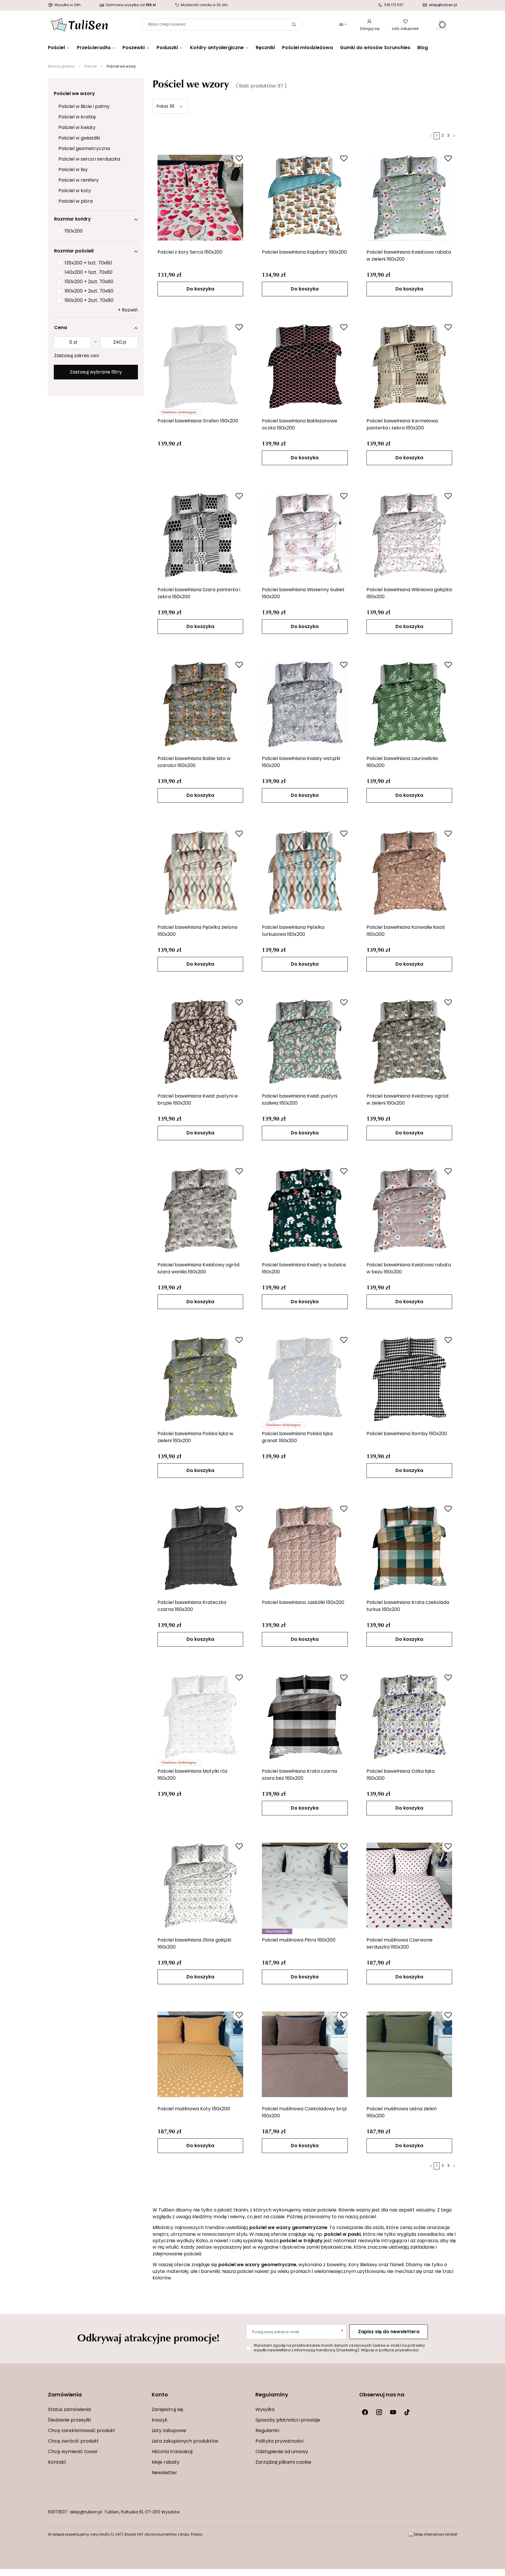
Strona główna (61, 67)
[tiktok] (407, 2412)
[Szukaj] (294, 25)
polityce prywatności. (399, 2350)
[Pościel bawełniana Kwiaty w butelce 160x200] (305, 1210)
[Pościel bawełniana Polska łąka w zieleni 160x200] (200, 1379)
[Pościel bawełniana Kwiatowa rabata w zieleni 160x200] (409, 197)
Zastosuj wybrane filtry (96, 372)
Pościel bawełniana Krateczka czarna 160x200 (192, 1606)
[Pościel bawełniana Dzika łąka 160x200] (409, 1717)
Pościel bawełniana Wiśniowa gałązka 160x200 (409, 594)
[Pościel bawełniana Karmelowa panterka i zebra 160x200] (409, 366)
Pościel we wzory (74, 94)
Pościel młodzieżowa (307, 48)
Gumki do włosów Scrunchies (375, 48)
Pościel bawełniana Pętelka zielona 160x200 (197, 931)
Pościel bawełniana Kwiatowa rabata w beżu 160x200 (409, 1269)
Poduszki (167, 48)
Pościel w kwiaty (77, 128)
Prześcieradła (94, 48)
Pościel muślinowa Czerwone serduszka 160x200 (399, 1944)
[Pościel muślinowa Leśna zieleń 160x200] (409, 2054)
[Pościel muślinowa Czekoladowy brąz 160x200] (305, 2054)
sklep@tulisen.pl (86, 2512)
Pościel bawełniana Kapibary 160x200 (304, 252)
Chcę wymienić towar (73, 2452)
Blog (423, 48)
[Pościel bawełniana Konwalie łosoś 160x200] (409, 873)
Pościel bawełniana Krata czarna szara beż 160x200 (299, 1775)
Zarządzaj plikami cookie (283, 2462)
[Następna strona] (454, 136)
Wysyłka (265, 2410)
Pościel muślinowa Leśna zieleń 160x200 (402, 2113)
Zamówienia (65, 2395)
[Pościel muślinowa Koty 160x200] (200, 2054)
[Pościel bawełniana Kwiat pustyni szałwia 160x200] (305, 1041)
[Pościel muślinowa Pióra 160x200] (305, 1885)
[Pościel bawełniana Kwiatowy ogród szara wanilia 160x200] (200, 1210)
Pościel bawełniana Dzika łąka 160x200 (401, 1775)
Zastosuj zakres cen (77, 356)
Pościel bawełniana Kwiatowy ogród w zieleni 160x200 (407, 1100)
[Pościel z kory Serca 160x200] (200, 197)
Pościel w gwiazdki (79, 138)
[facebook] (365, 2412)
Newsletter (164, 2473)
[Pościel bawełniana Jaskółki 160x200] (305, 1548)
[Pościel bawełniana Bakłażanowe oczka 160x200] (305, 366)
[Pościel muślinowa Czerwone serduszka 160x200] (409, 1885)
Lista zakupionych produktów (185, 2441)
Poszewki (134, 48)
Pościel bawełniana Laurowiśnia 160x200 (402, 762)
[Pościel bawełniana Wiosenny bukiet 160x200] (305, 535)
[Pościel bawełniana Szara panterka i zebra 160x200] (200, 535)
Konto (160, 2395)
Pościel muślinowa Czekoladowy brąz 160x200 (304, 2113)
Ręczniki (265, 48)
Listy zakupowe (405, 29)
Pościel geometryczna (84, 149)
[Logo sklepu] (79, 25)
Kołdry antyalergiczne (217, 48)
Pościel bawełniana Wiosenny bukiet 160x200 (303, 594)
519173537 (58, 2512)
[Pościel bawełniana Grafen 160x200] (200, 366)
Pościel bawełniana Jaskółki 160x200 (303, 1603)
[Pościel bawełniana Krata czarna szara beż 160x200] (305, 1717)
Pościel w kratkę (77, 117)
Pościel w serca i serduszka (89, 159)
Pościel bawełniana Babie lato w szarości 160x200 (194, 762)
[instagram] (379, 2412)
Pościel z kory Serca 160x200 (190, 252)
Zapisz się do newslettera (389, 2332)
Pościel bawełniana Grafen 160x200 (198, 421)
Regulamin (267, 2431)
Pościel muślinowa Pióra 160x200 (299, 1940)
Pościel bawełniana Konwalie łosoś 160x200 (406, 931)
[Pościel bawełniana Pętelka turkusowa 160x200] (305, 873)
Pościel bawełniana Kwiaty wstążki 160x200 (301, 762)
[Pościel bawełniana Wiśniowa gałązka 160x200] (409, 535)
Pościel (56, 48)
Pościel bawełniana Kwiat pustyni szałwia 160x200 (300, 1100)
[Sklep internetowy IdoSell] (433, 2535)
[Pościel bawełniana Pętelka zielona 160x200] (200, 873)
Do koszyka (200, 289)
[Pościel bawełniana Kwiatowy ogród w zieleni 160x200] (409, 1041)
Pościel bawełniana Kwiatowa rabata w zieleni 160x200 (409, 256)
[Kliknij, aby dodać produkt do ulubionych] (239, 158)
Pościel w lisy (73, 170)
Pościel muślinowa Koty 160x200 (194, 2109)
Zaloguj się (370, 29)
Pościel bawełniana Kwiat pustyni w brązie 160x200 (198, 1100)
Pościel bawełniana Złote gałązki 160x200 (194, 1944)
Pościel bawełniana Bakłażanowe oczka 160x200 (300, 425)
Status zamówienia (69, 2410)
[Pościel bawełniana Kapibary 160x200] (305, 197)
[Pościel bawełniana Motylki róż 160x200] (200, 1717)
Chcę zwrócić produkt (73, 2441)
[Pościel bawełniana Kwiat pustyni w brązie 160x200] (200, 1041)
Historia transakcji (172, 2452)
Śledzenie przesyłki (69, 2420)
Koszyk (160, 2420)
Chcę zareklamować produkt (82, 2431)
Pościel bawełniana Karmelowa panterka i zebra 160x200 (402, 425)
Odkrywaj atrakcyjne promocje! (148, 2337)
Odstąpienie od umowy (282, 2452)
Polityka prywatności (279, 2441)
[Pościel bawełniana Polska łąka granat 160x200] (305, 1379)
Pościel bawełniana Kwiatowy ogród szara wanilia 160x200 (198, 1269)
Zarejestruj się (167, 2410)
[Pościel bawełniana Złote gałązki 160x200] (200, 1885)
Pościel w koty (75, 191)
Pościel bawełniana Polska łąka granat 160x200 (297, 1437)
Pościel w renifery (79, 180)
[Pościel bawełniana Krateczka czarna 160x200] (200, 1548)
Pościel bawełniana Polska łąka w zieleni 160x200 (195, 1437)
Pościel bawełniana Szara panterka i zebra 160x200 (199, 594)
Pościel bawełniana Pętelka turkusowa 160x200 (293, 931)
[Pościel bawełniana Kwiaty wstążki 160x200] (305, 704)
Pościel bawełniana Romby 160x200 (407, 1434)
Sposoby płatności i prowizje (288, 2420)
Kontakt (57, 2462)
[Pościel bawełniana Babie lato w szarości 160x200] (200, 704)
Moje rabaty (166, 2462)
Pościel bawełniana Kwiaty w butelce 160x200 (304, 1269)
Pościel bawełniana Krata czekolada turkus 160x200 (408, 1606)
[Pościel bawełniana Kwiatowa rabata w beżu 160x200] (409, 1210)
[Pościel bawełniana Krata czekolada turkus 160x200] (409, 1548)
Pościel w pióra (76, 202)
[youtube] (393, 2412)
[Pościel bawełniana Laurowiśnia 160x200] (409, 704)
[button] (97, 2399)
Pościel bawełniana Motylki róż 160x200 (192, 1775)
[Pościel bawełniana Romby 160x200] (409, 1379)
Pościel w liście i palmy (84, 107)
